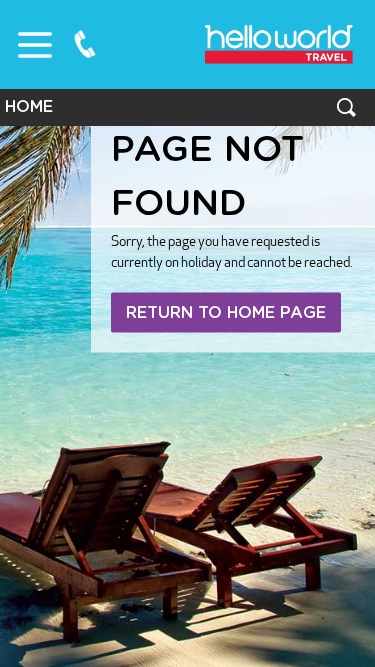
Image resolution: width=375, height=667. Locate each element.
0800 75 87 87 (85, 44)
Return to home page (226, 313)
